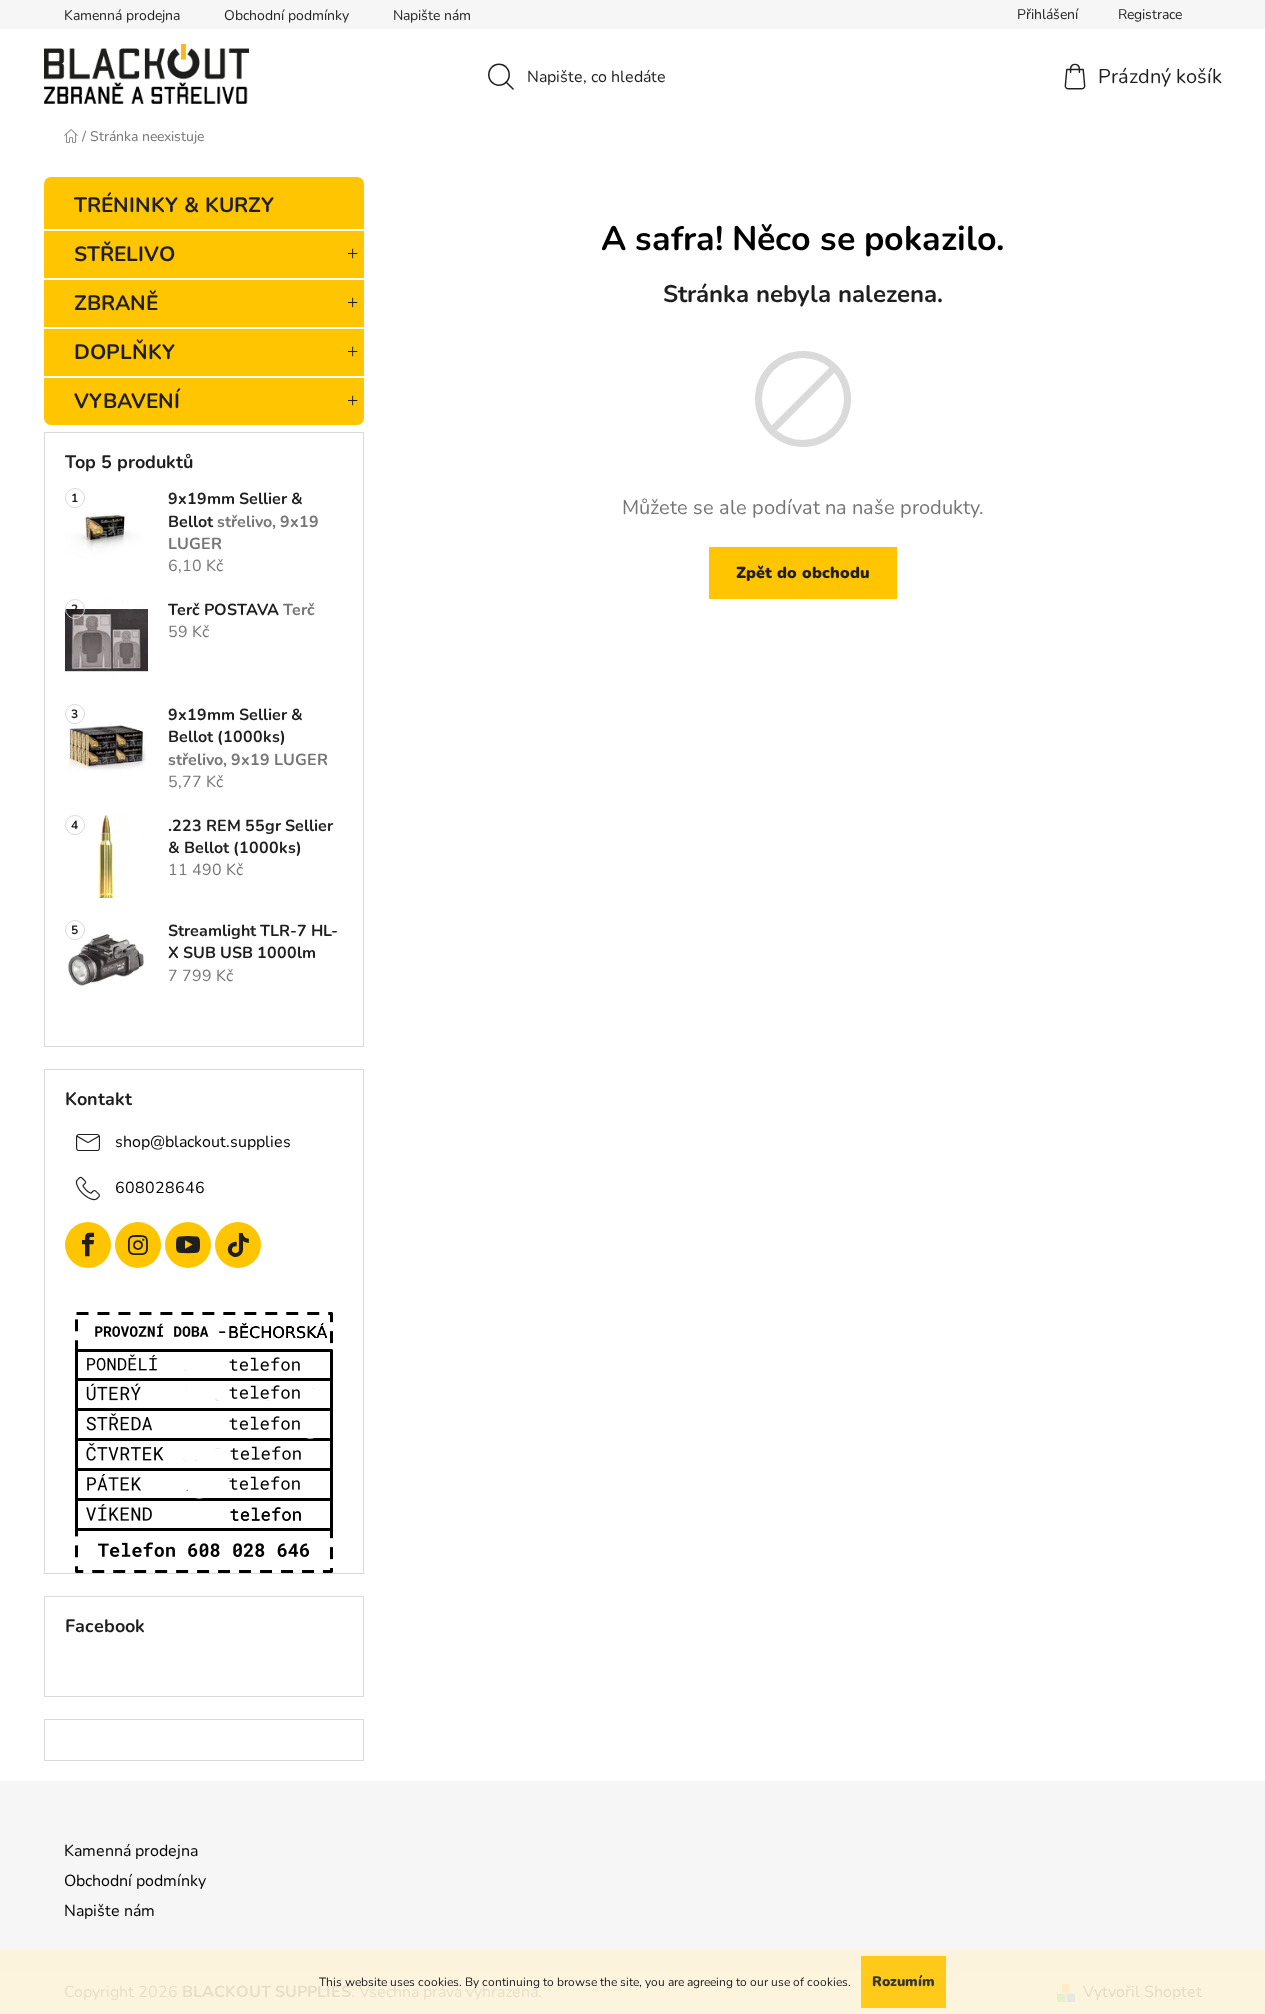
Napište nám (432, 15)
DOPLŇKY (124, 352)
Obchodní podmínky (286, 15)
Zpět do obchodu (803, 573)
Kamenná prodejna (122, 15)
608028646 (160, 1188)
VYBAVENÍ (127, 401)
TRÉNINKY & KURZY (174, 205)
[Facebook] (88, 1245)
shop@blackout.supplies (203, 1142)
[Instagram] (138, 1245)
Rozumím (903, 1981)
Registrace (1150, 14)
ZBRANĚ (116, 303)
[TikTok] (238, 1245)
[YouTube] (188, 1245)
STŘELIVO (124, 254)
